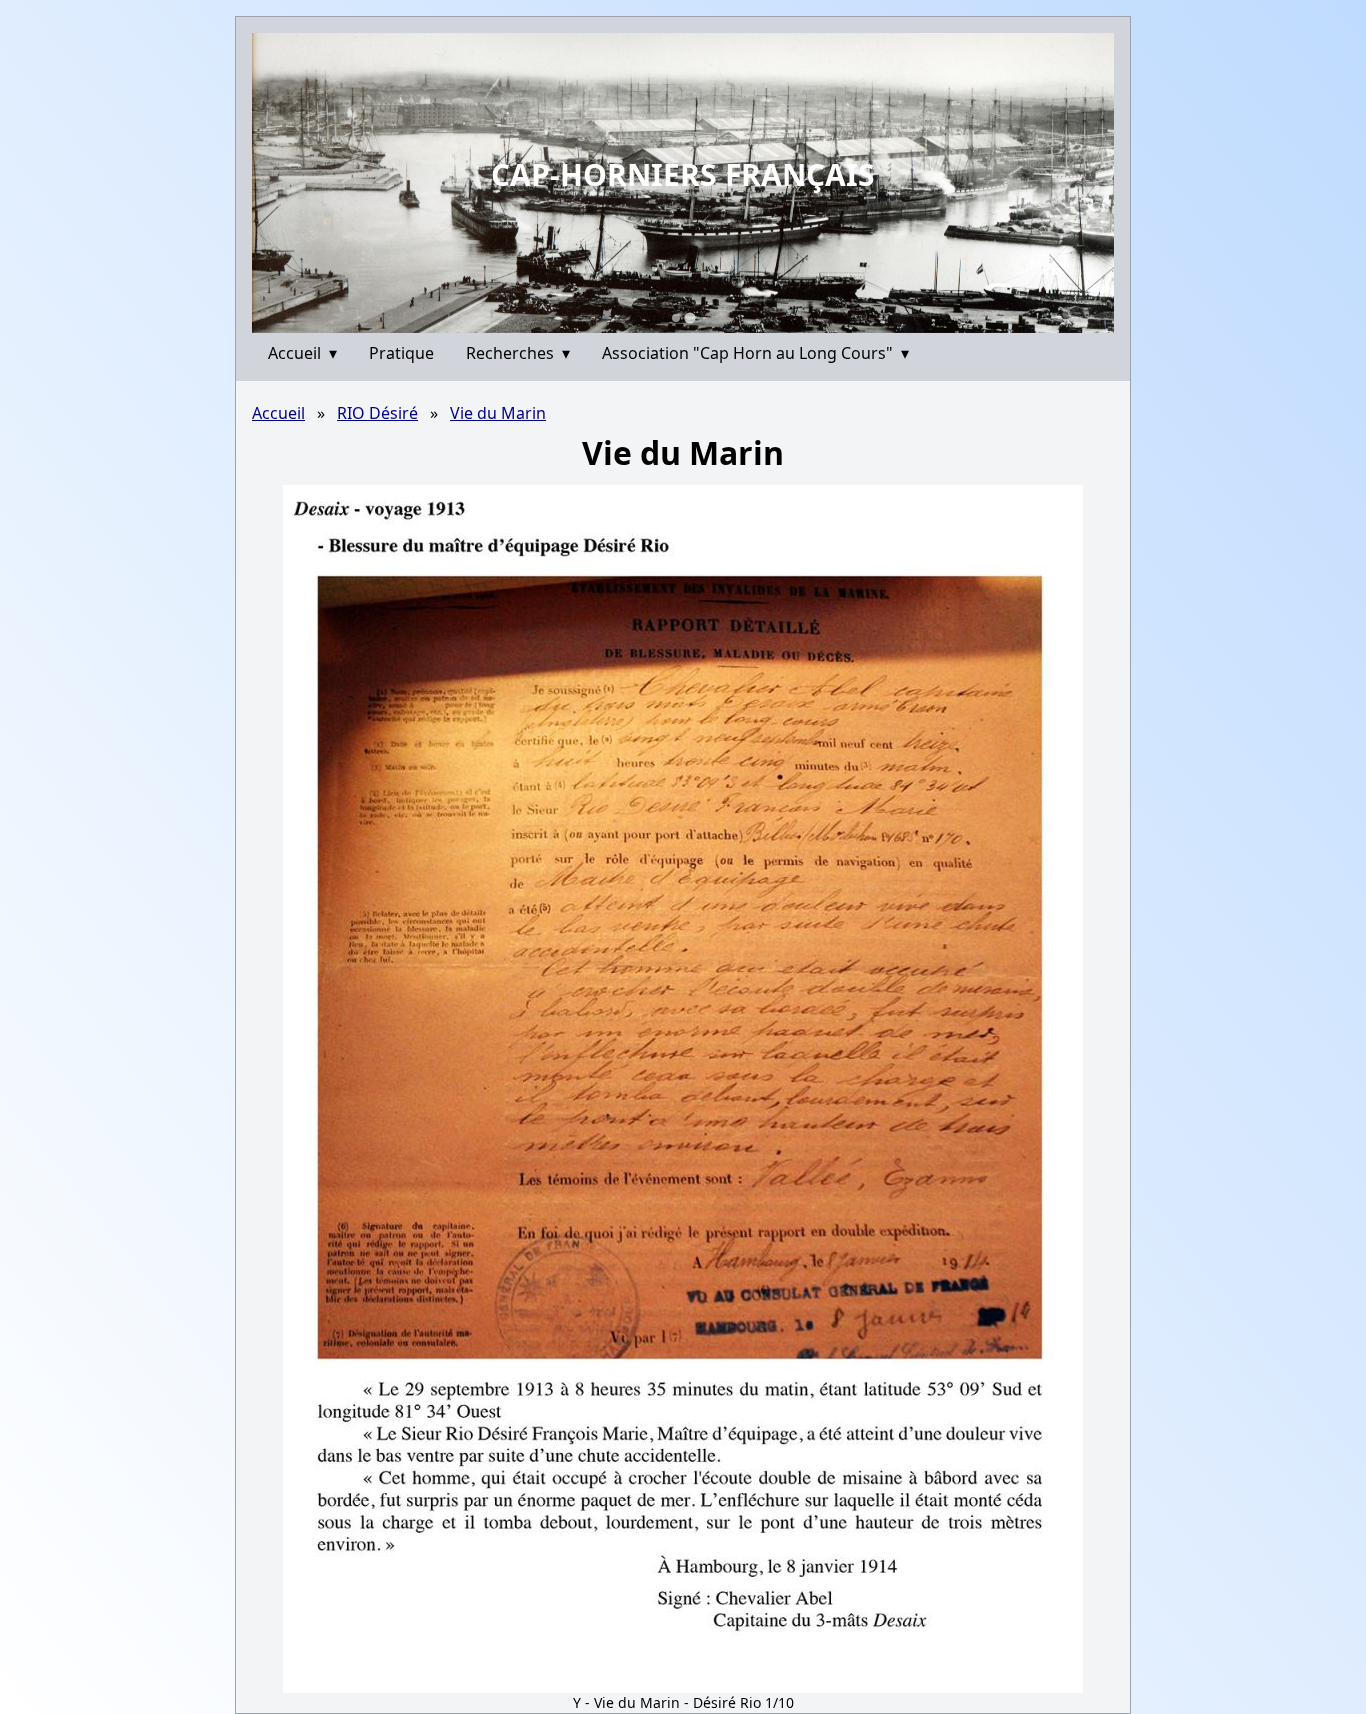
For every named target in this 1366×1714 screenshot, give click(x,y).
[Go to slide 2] (689, 317)
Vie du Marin (498, 413)
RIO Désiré (377, 413)
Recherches (518, 353)
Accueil (302, 353)
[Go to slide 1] (676, 318)
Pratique (401, 353)
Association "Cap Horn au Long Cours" (755, 353)
